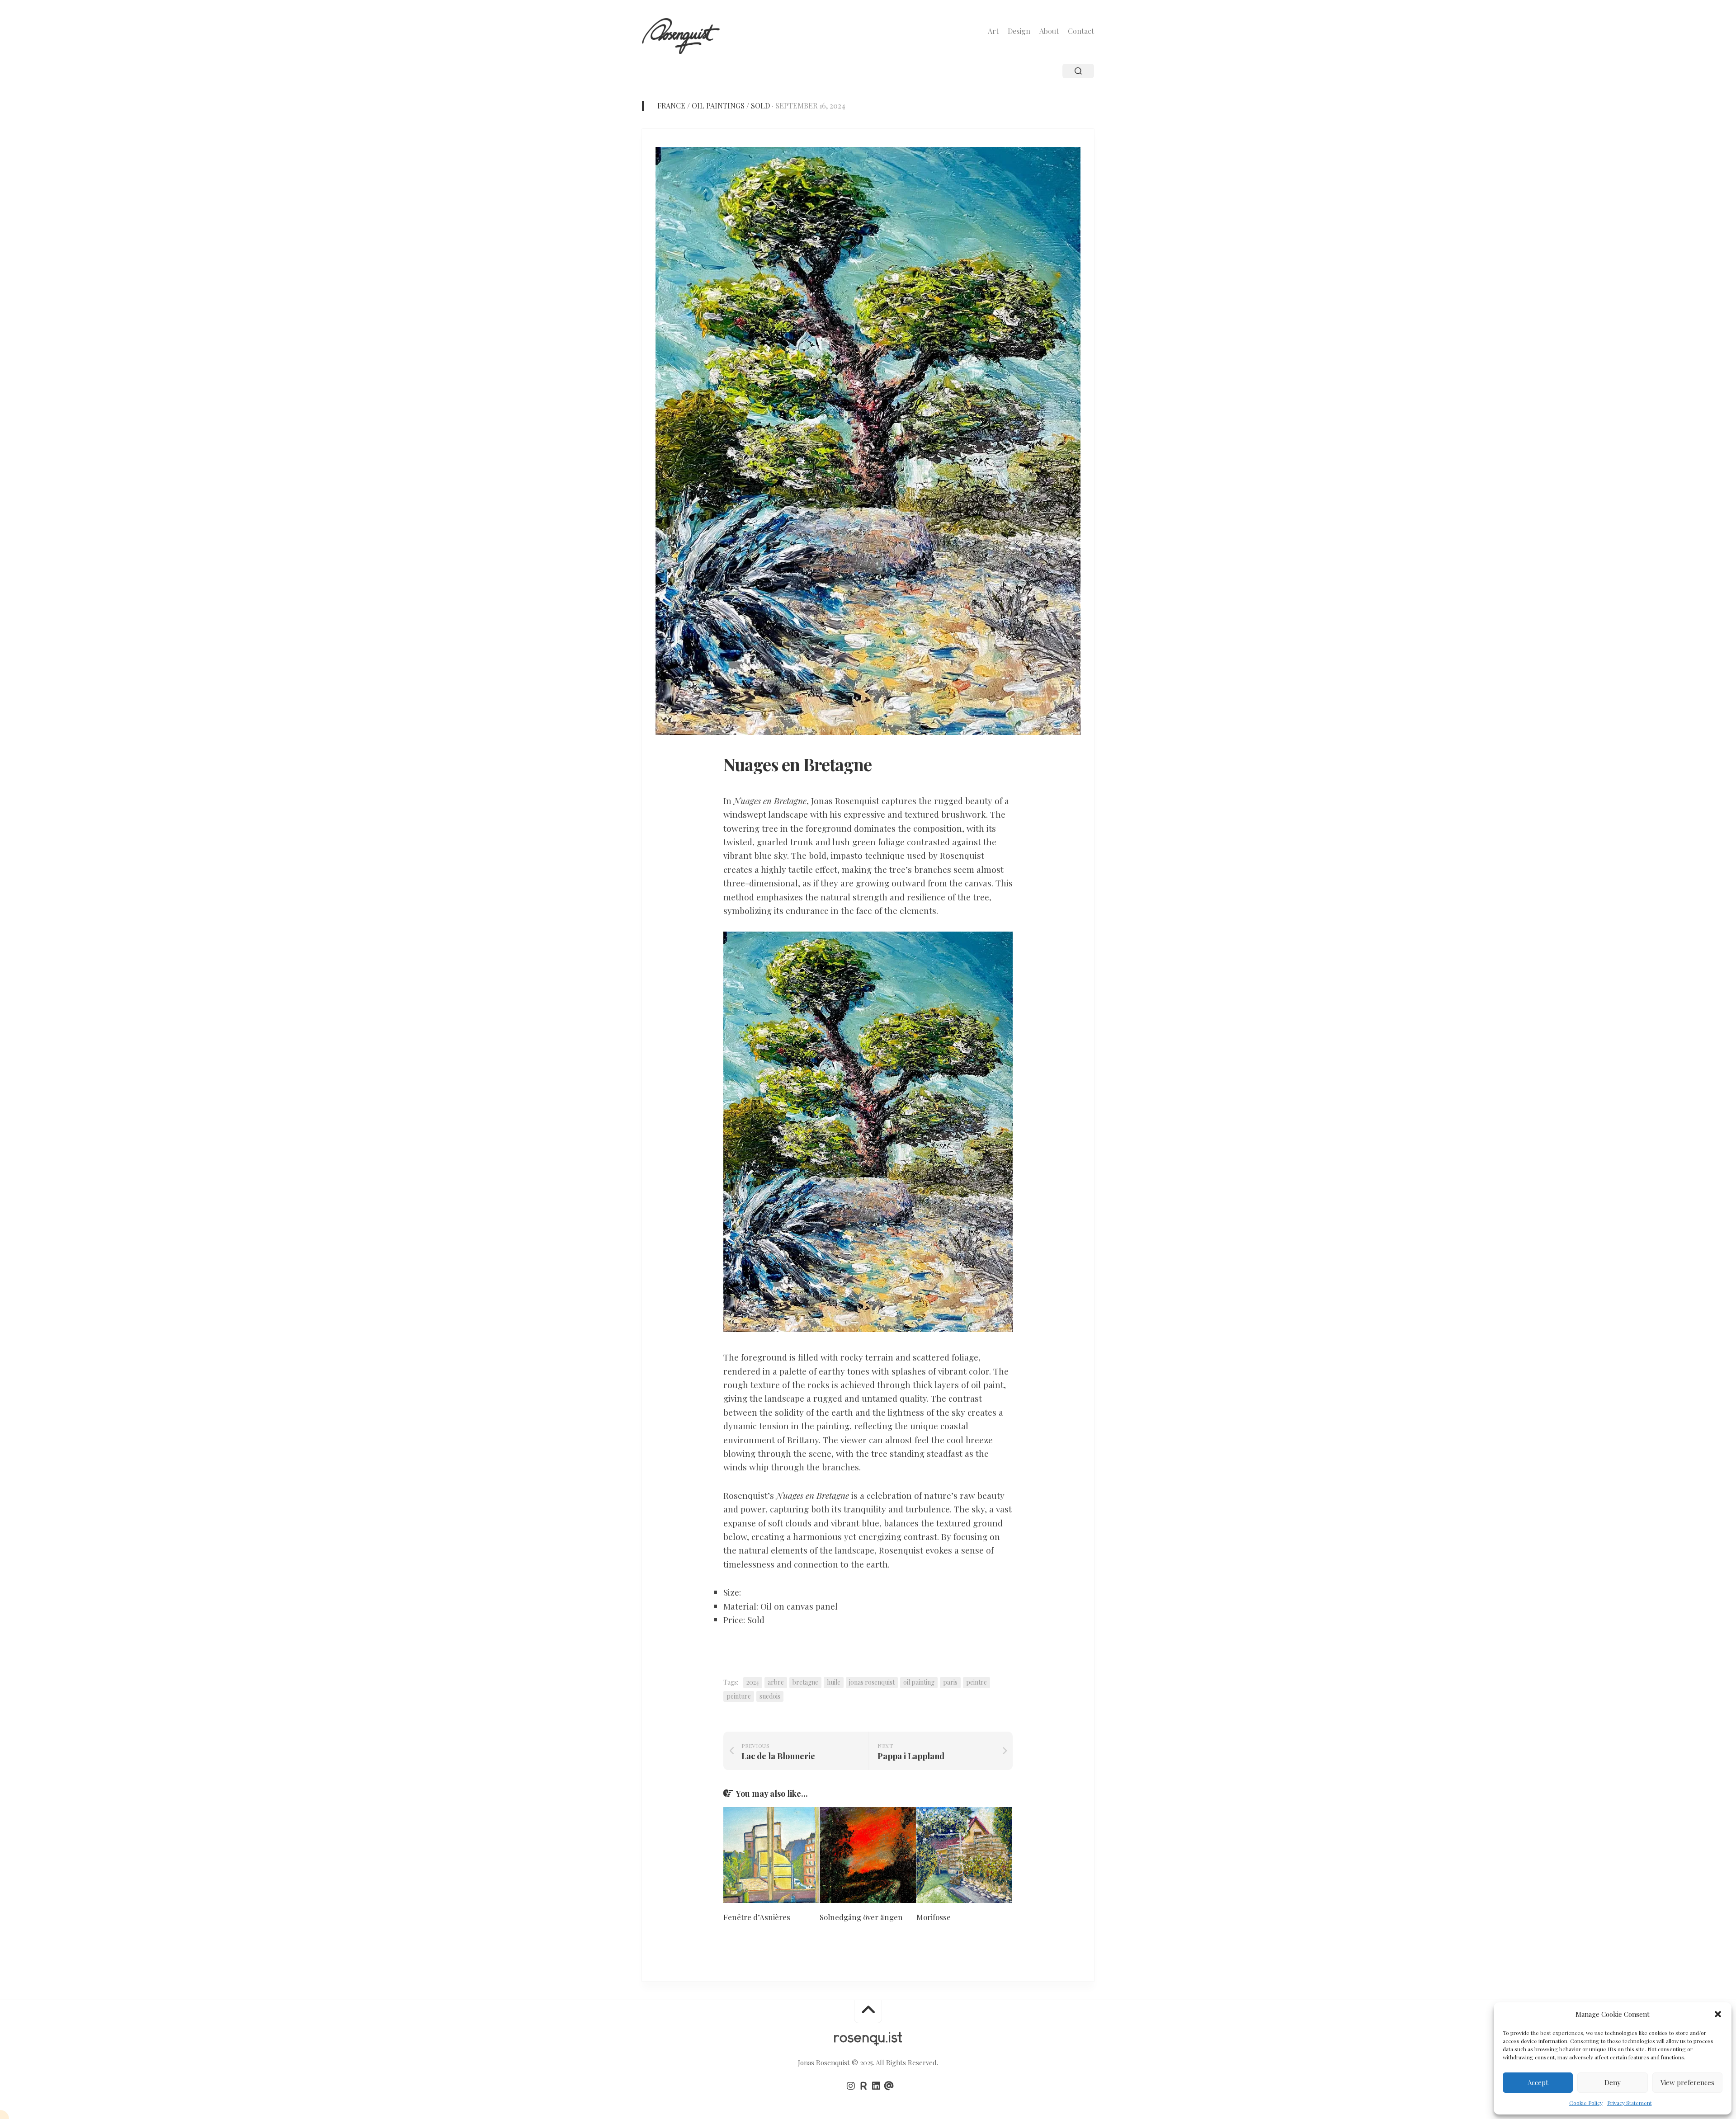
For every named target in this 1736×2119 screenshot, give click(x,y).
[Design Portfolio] (863, 2086)
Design (1019, 31)
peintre (976, 1682)
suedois (770, 1696)
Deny (1613, 2082)
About (1049, 31)
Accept (1538, 2082)
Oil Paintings (718, 106)
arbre (776, 1682)
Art (993, 31)
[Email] (889, 2086)
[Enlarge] (999, 943)
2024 (753, 1682)
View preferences (1687, 2082)
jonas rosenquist (872, 1682)
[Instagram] (851, 2086)
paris (950, 1682)
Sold (760, 106)
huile (834, 1682)
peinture (739, 1696)
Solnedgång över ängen (861, 1917)
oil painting (919, 1682)
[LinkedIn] (876, 2086)
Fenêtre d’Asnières (757, 1917)
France (671, 106)
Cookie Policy (1586, 2103)
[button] (1718, 2014)
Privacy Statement (1630, 2103)
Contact (1081, 31)
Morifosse (934, 1917)
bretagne (805, 1682)
